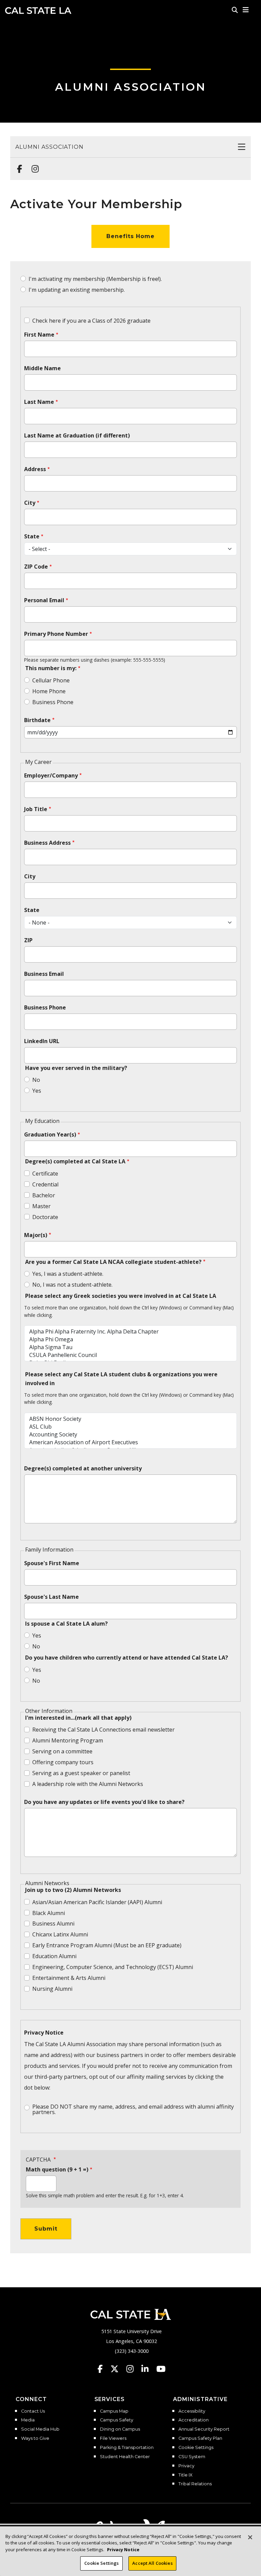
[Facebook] (18, 165)
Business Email (44, 974)
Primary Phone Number (56, 634)
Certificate (45, 1174)
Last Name (39, 402)
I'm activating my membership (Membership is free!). (95, 279)
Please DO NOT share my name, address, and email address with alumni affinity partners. (133, 2109)
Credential (45, 1184)
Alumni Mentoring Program (68, 1740)
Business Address (47, 843)
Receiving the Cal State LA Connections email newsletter (103, 1730)
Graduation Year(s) (50, 1134)
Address (35, 469)
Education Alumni (54, 1956)
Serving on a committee (62, 1751)
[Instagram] (33, 165)
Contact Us (33, 2411)
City (30, 503)
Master (41, 1206)
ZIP (28, 940)
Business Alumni (53, 1924)
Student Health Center (125, 2457)
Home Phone (49, 691)
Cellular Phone (51, 680)
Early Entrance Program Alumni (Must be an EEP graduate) (107, 1945)
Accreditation (194, 2420)
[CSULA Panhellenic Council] (130, 1355)
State (32, 536)
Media (28, 2420)
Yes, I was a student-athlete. (68, 1274)
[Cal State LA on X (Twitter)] (118, 2369)
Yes (37, 1091)
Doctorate (45, 1217)
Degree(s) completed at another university (83, 1468)
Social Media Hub (40, 2429)
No (36, 1080)
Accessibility (192, 2411)
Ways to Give (35, 2438)
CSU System (192, 2457)
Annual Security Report (204, 2429)
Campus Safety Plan (200, 2438)
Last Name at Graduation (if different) (77, 435)
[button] (246, 10)
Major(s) (36, 1235)
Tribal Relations (195, 2484)
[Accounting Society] (130, 1435)
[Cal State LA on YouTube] (161, 2369)
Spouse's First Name (52, 1563)
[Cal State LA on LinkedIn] (148, 2369)
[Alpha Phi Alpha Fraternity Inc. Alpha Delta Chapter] (130, 1332)
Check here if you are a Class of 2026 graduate (91, 321)
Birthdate (37, 720)
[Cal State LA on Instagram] (133, 2369)
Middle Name (42, 368)
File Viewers (113, 2438)
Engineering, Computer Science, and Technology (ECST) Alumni (113, 1967)
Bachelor (44, 1195)
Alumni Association (131, 87)
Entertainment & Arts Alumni (69, 1978)
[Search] (235, 10)
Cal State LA (38, 11)
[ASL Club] (130, 1427)
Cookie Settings (196, 2448)
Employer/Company (51, 775)
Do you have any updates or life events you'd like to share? (104, 1802)
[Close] (250, 2537)
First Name (39, 335)
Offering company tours (63, 1762)
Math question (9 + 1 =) (57, 2169)
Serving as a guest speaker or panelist (81, 1773)
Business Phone (53, 702)
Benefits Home (130, 236)
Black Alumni (49, 1913)
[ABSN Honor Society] (130, 1419)
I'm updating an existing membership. (77, 290)
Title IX (185, 2475)
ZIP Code (36, 567)
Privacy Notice (44, 2033)
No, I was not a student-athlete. (72, 1285)
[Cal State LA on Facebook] (103, 2369)
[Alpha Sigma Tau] (130, 1347)
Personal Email (44, 600)
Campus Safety (117, 2420)
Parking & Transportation (127, 2448)
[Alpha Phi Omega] (130, 1339)
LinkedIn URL (42, 1041)
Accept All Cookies (152, 2563)
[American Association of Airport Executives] (130, 1442)
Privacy (186, 2466)
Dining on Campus (120, 2429)
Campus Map (114, 2411)
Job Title (36, 809)
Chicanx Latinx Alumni (60, 1934)
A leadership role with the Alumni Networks (88, 1784)
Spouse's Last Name (51, 1597)
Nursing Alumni (52, 1989)
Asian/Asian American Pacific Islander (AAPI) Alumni (97, 1902)
